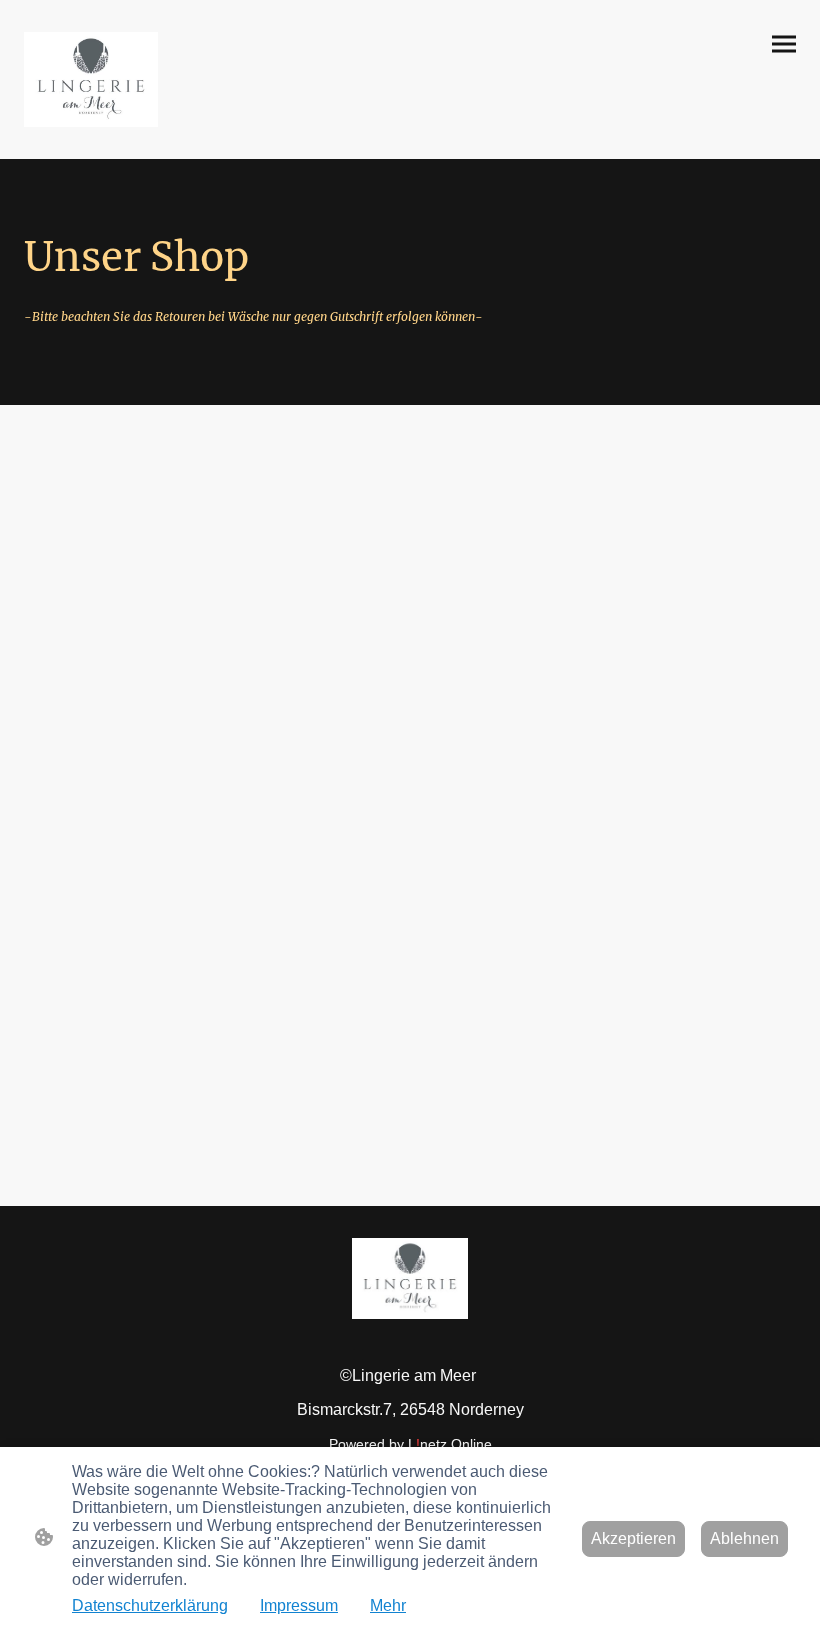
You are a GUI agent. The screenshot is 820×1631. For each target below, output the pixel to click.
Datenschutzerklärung (150, 1605)
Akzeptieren (633, 1538)
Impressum (299, 1605)
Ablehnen (744, 1538)
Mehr (388, 1605)
